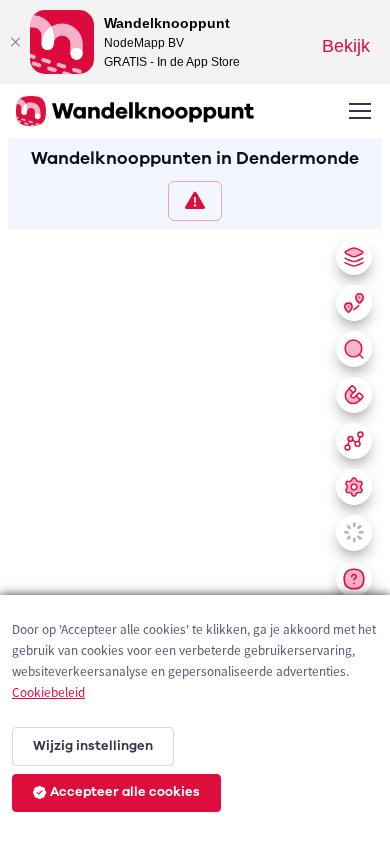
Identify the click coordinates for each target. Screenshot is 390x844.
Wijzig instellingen (93, 746)
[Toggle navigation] (359, 111)
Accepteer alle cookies (125, 792)
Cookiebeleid (48, 692)
